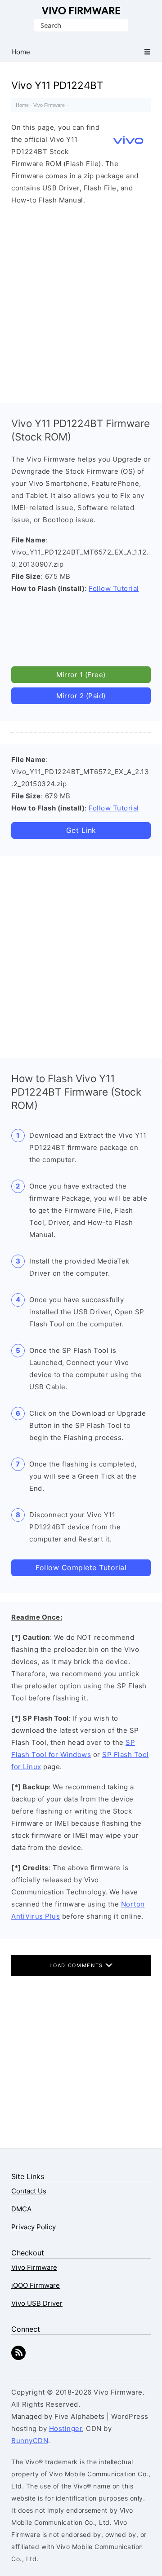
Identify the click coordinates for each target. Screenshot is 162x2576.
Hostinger (66, 2428)
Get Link (81, 830)
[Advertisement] (81, 302)
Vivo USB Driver (37, 2303)
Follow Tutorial (114, 588)
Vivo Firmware (81, 11)
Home (22, 105)
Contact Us (29, 2191)
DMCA (21, 2209)
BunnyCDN (30, 2441)
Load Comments (77, 1965)
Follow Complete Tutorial (81, 1568)
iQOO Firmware (36, 2285)
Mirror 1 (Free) (81, 675)
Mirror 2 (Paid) (81, 696)
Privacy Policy (34, 2227)
